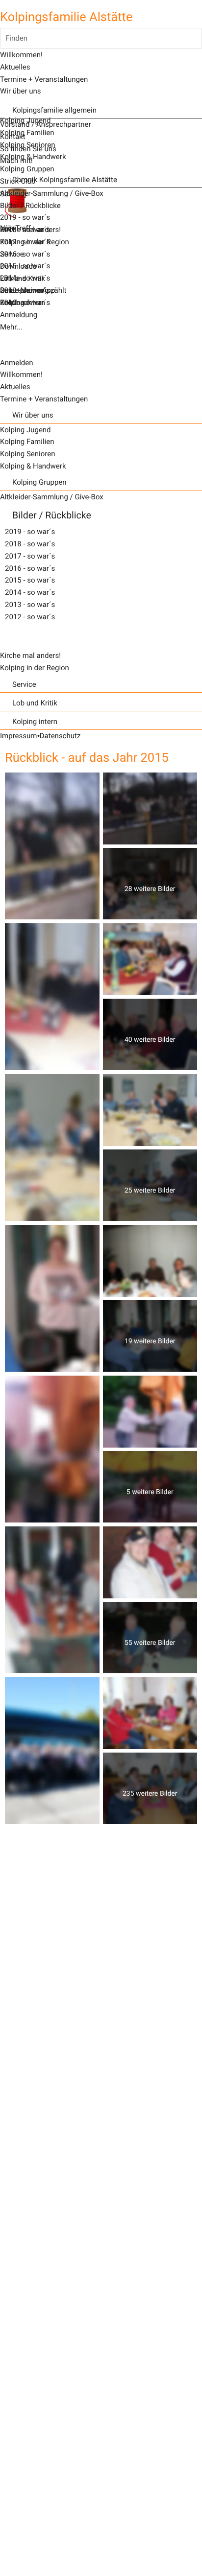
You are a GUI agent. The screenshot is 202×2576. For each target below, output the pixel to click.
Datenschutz (60, 736)
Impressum (18, 736)
